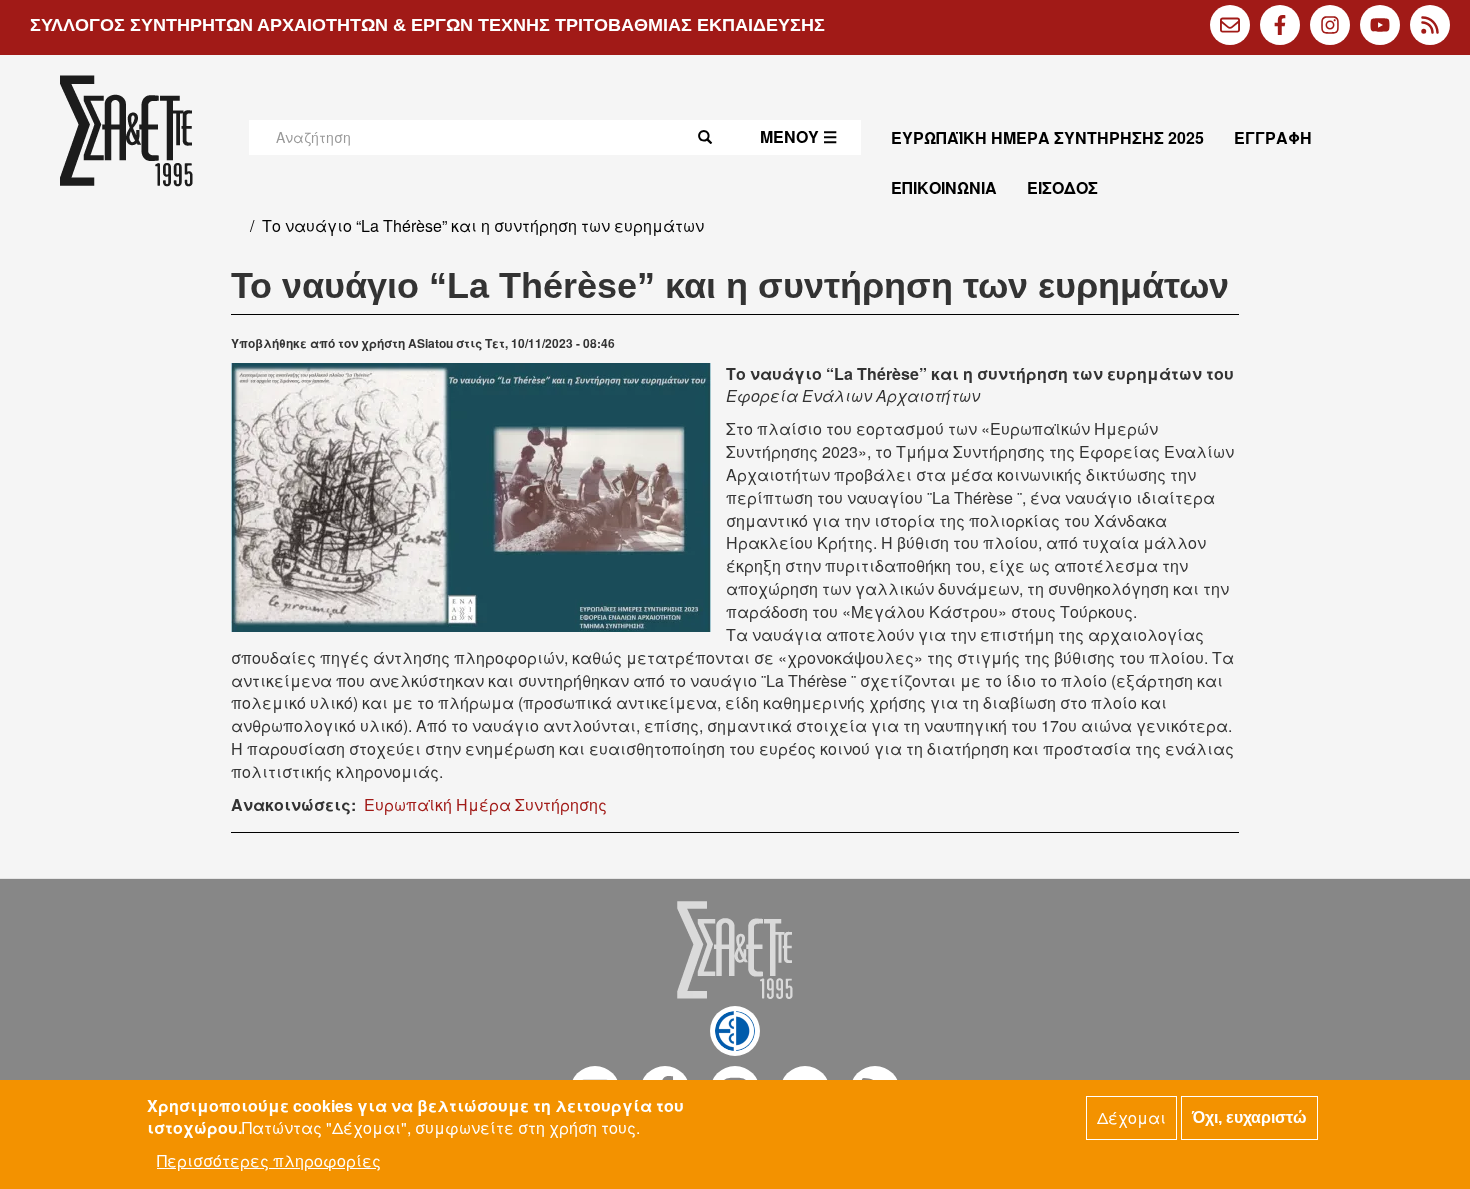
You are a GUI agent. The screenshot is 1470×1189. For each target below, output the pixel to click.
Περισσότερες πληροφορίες (269, 1160)
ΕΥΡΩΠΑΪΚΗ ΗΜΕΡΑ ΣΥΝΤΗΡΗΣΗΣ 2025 (1047, 137)
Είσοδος (1062, 187)
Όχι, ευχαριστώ (1249, 1117)
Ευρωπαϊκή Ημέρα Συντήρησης (485, 804)
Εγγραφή (1273, 137)
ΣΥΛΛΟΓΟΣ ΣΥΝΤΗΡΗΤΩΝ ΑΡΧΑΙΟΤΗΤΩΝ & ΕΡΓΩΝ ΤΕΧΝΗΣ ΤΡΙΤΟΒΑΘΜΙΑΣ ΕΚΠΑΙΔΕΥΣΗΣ (427, 25)
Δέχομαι (1131, 1117)
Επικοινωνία (944, 187)
